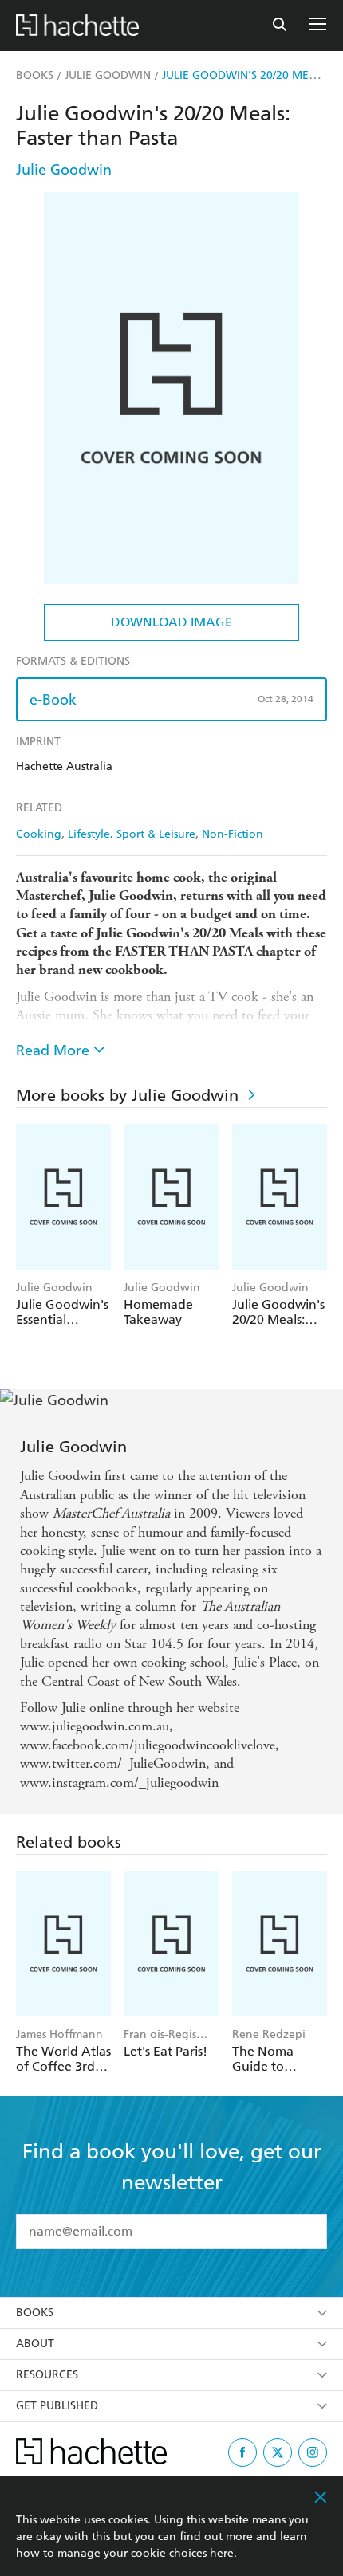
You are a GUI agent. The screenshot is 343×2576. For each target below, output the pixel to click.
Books (35, 2309)
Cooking (39, 834)
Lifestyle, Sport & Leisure (132, 834)
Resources (47, 2372)
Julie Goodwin (64, 169)
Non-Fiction (233, 834)
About (35, 2340)
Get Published (57, 2403)
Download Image (171, 622)
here (222, 2553)
